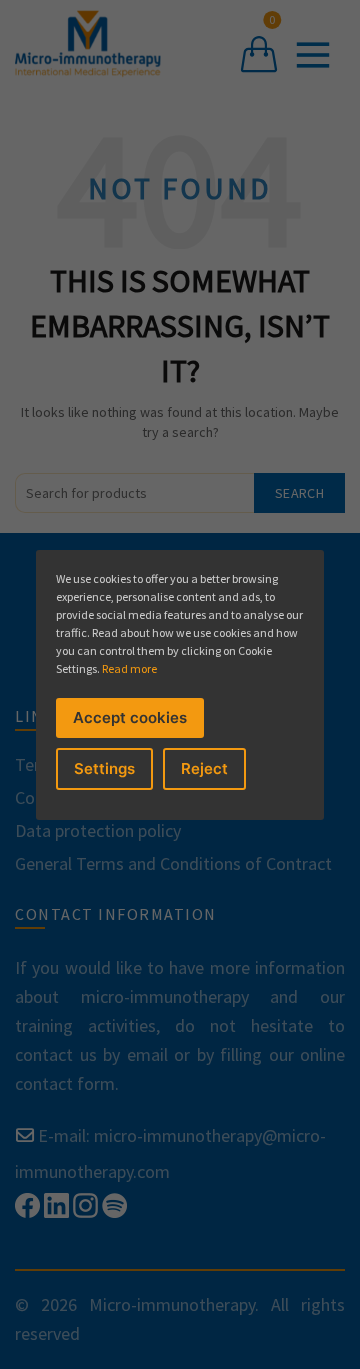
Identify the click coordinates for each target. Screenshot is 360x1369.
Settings (104, 768)
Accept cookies (130, 717)
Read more (129, 668)
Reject (204, 768)
